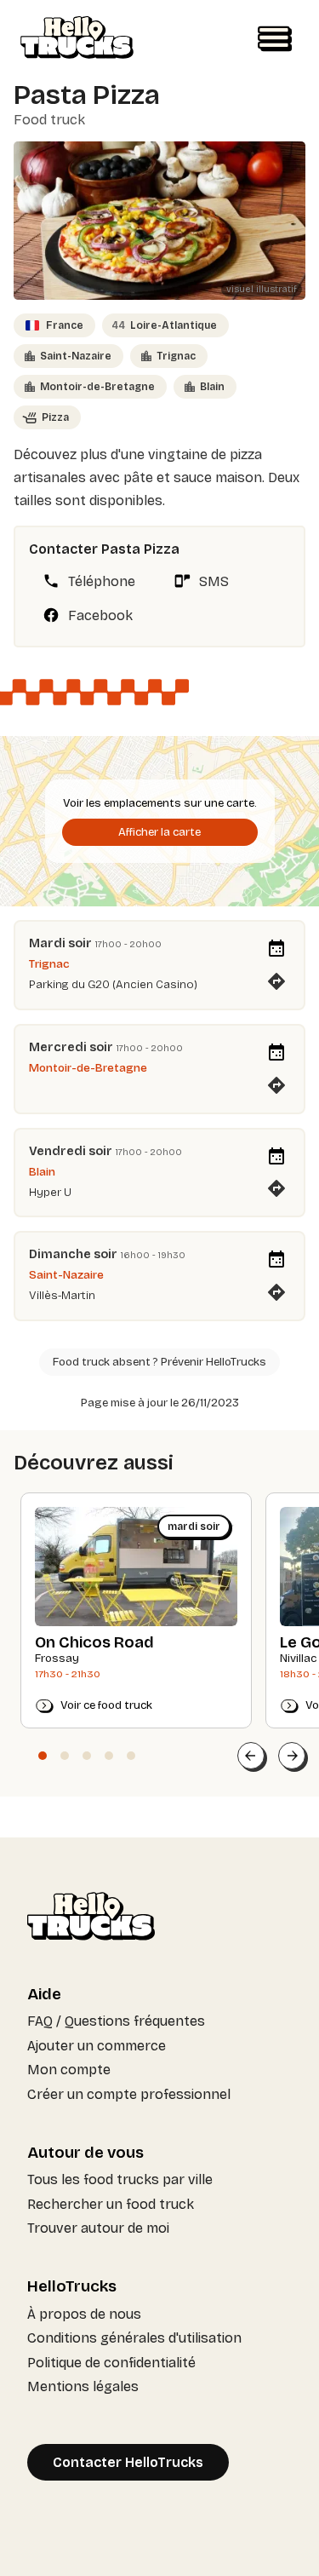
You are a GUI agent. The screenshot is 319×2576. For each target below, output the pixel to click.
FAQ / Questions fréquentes (116, 2021)
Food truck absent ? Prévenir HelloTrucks (159, 1362)
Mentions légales (83, 2386)
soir (80, 943)
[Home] (77, 39)
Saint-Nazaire (76, 356)
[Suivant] (292, 1756)
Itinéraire (276, 976)
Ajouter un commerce (97, 2046)
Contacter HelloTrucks (128, 2462)
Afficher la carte (159, 832)
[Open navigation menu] (275, 39)
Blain (212, 387)
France (65, 325)
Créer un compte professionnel (129, 2094)
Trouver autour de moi (98, 2228)
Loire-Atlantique (164, 325)
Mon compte (69, 2070)
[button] (43, 1756)
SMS (214, 581)
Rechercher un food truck (111, 2204)
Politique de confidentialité (111, 2363)
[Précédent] (251, 1756)
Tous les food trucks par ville (120, 2179)
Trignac (176, 356)
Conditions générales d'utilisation (134, 2338)
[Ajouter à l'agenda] (276, 949)
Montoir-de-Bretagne (97, 387)
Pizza (55, 417)
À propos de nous (84, 2314)
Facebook (100, 615)
